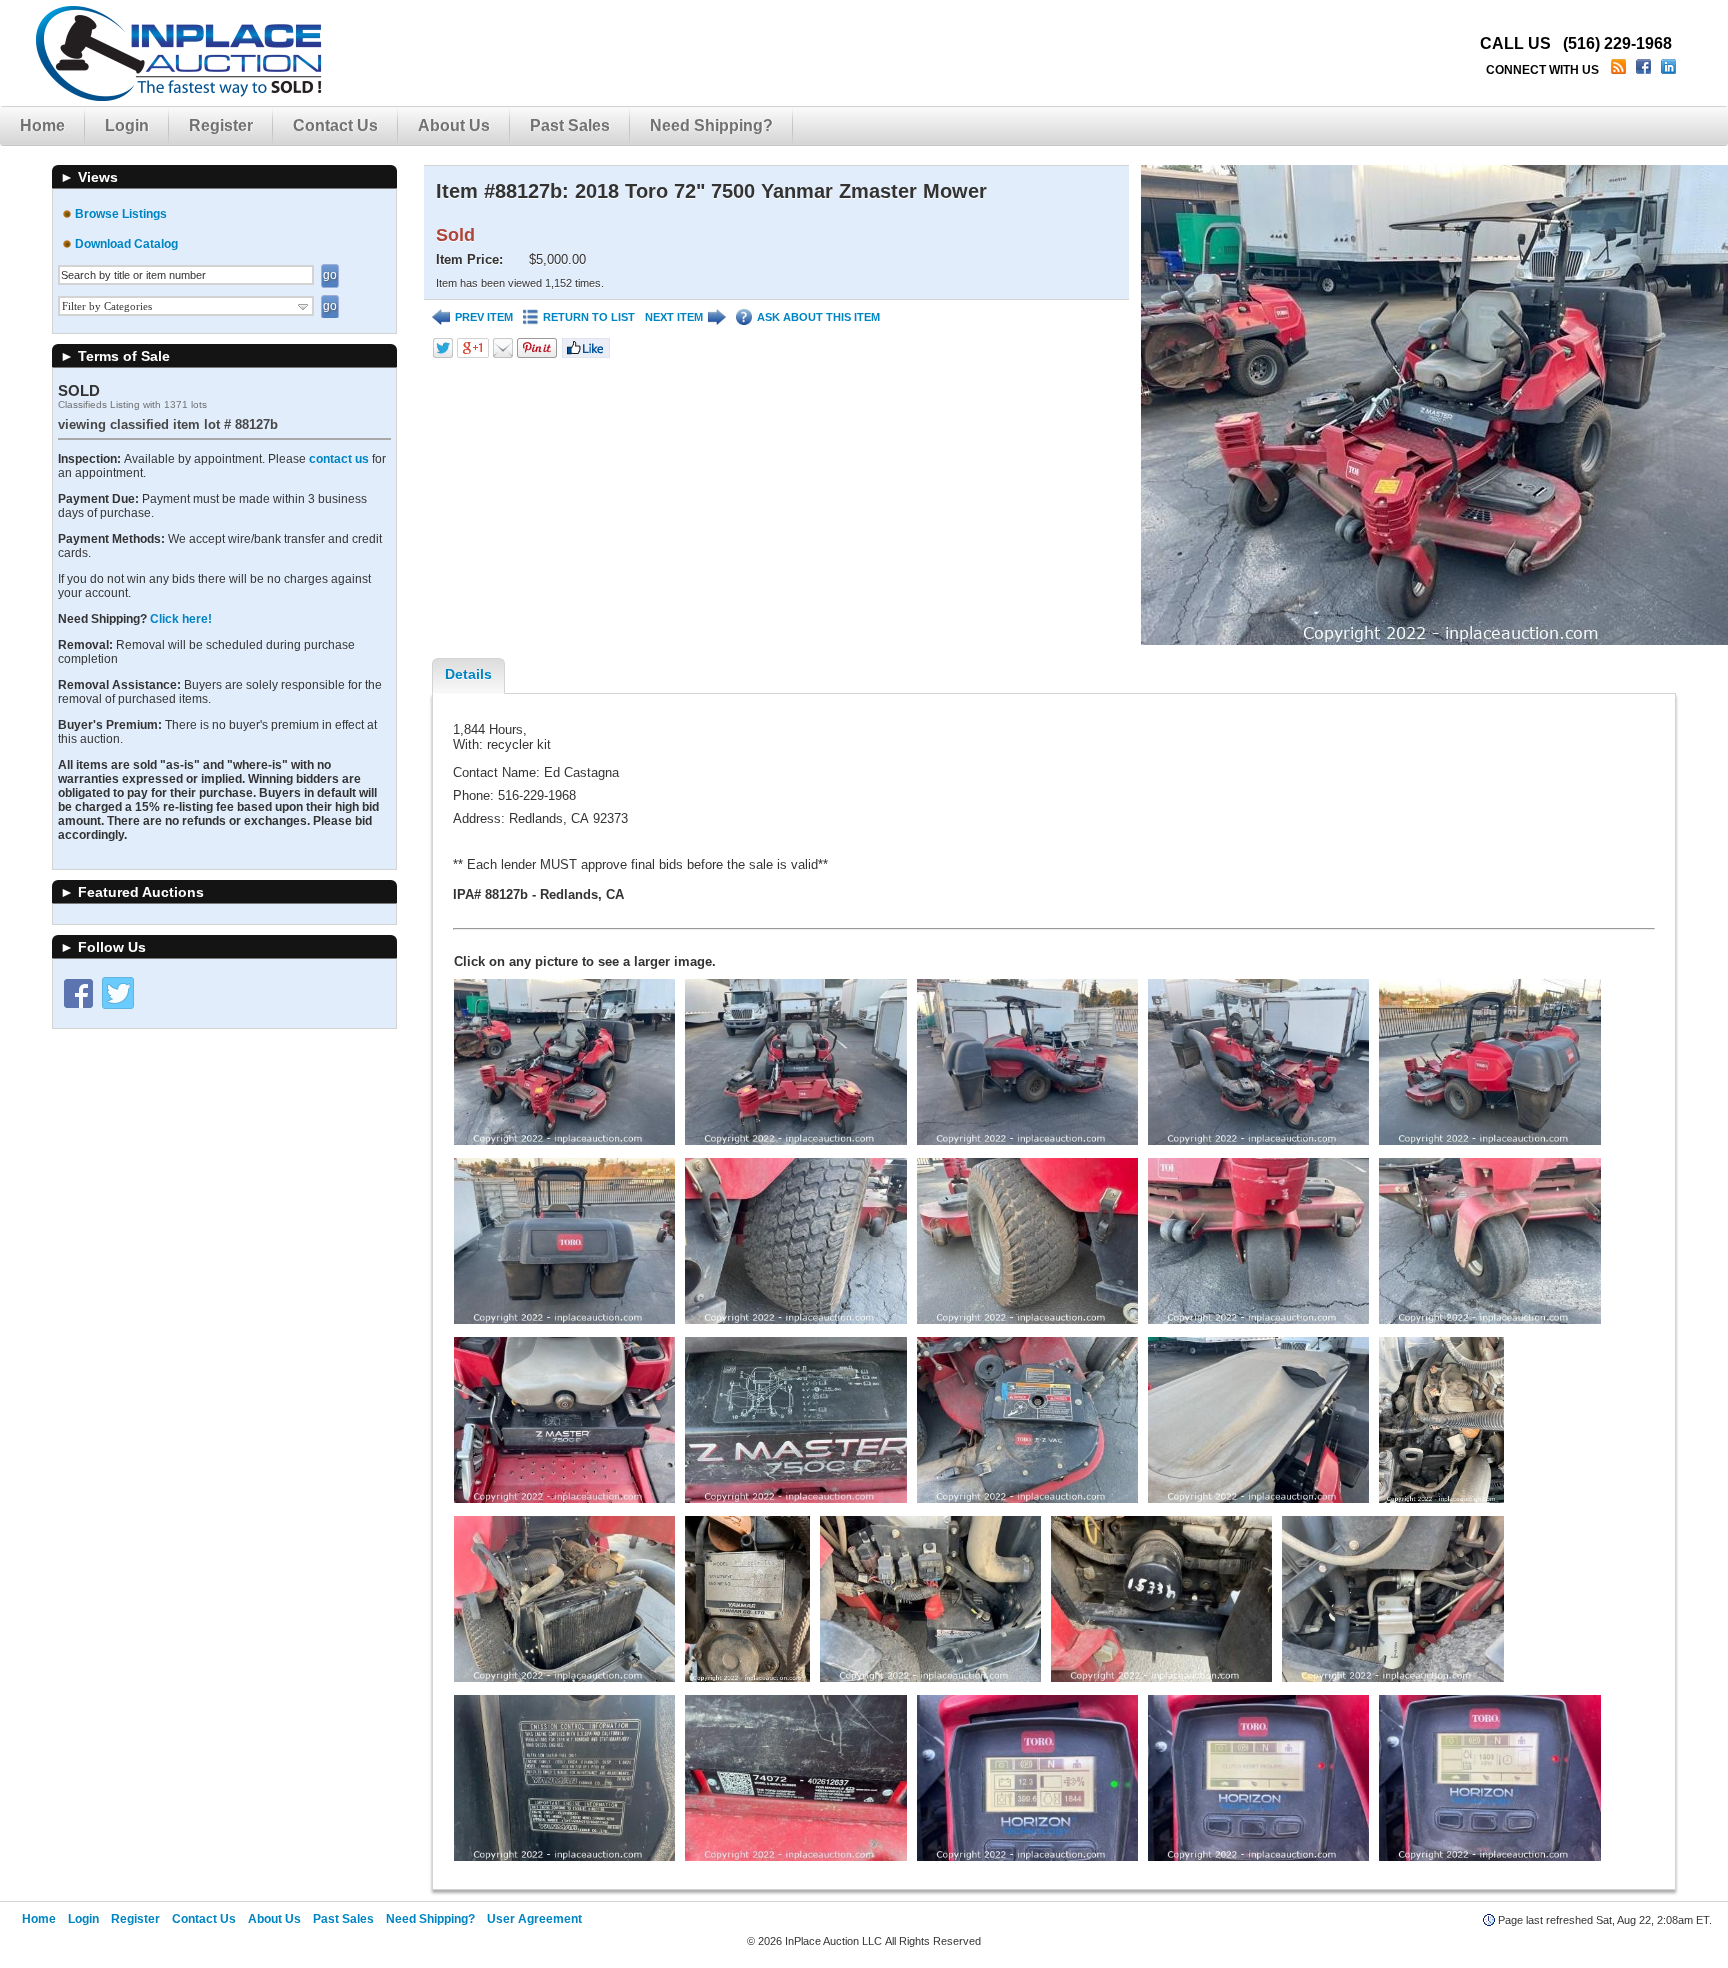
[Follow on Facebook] (78, 993)
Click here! (181, 619)
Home (42, 125)
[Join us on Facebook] (1645, 70)
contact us (339, 459)
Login (127, 125)
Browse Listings (121, 214)
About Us (454, 125)
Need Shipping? (711, 125)
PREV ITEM (484, 317)
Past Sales (570, 125)
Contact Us (335, 125)
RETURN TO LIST (589, 317)
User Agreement (534, 1919)
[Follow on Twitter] (118, 993)
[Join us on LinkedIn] (1670, 70)
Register (221, 125)
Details (468, 674)
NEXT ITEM (674, 317)
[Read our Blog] (1620, 70)
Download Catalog (126, 244)
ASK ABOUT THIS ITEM (818, 317)
